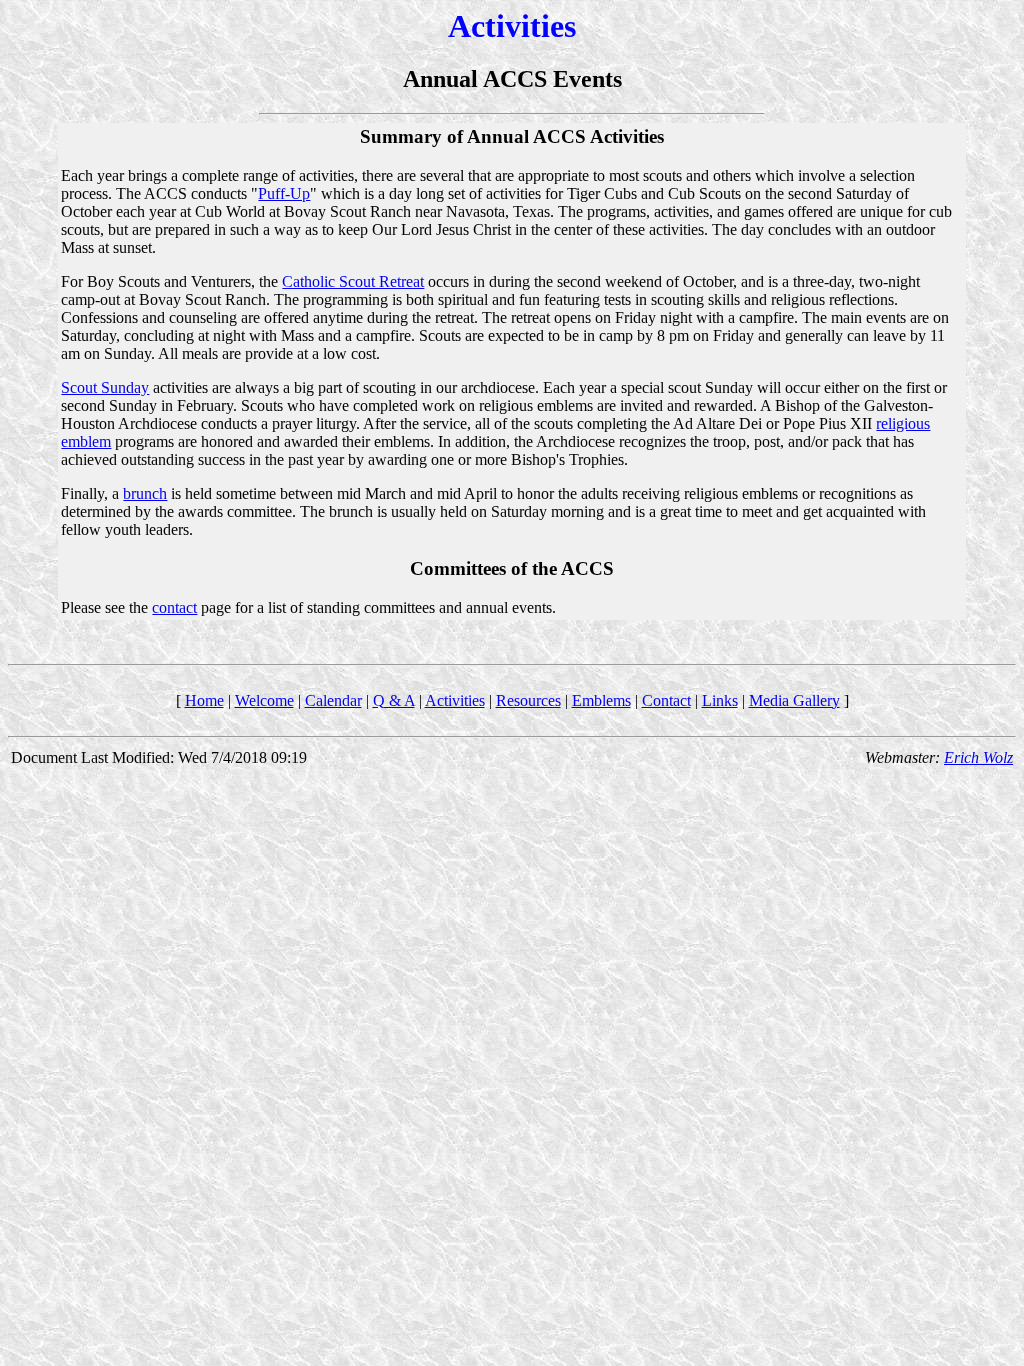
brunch (145, 493)
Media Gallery (794, 700)
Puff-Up (284, 193)
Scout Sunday (105, 387)
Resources (528, 700)
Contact (666, 700)
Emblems (601, 700)
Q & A (394, 700)
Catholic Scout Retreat (353, 281)
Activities (455, 700)
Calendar (333, 700)
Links (720, 700)
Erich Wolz (978, 757)
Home (204, 700)
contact (174, 607)
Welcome (264, 700)
